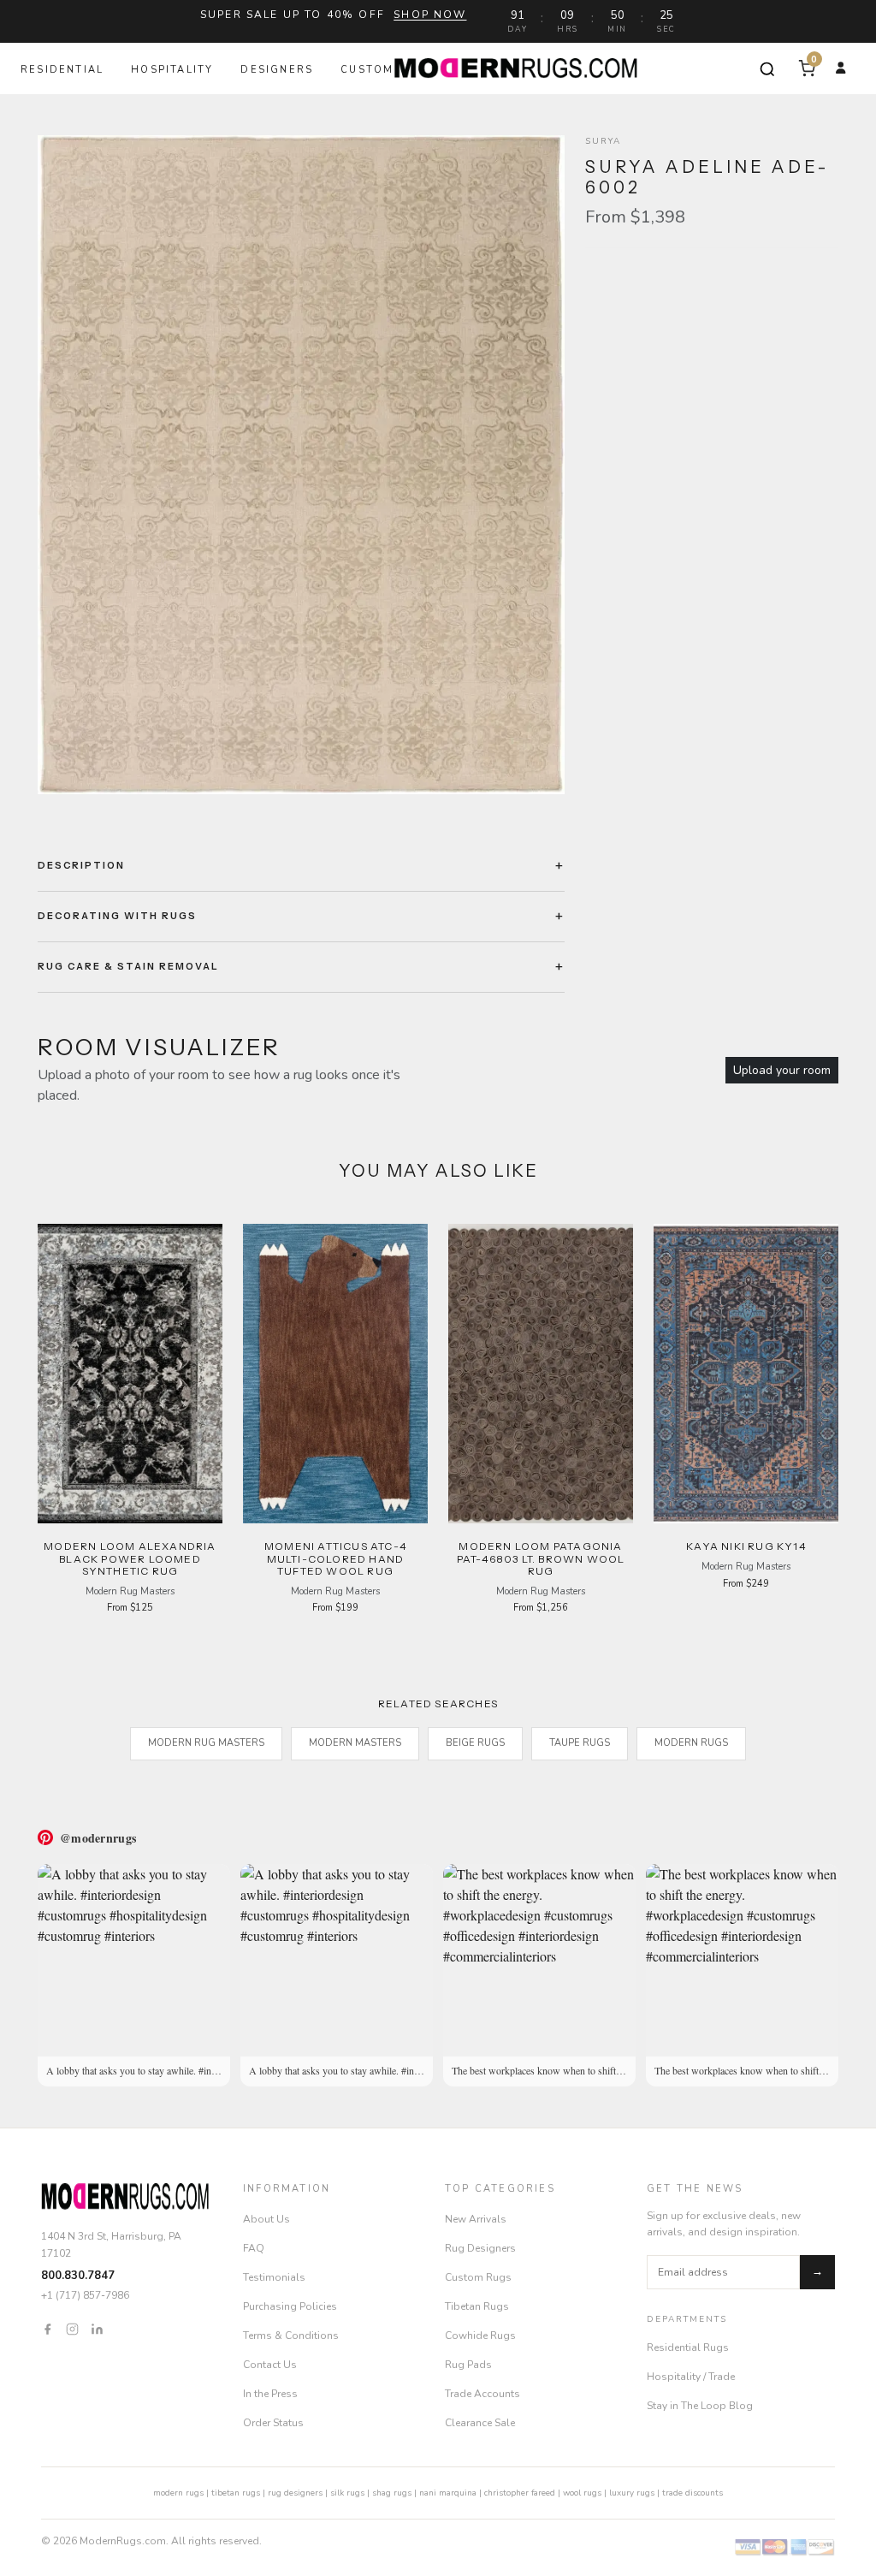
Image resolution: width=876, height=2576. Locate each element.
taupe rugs (580, 1743)
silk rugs (347, 2493)
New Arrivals (476, 2219)
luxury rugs (632, 2493)
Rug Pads (468, 2365)
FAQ (254, 2248)
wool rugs (582, 2493)
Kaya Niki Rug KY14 (746, 1546)
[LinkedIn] (97, 2328)
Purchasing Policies (290, 2306)
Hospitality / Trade (691, 2377)
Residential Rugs (688, 2347)
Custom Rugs (478, 2277)
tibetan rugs (236, 2493)
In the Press (270, 2394)
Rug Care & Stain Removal (128, 966)
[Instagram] (72, 2328)
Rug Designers (480, 2248)
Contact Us (270, 2365)
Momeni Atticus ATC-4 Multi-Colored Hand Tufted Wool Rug (335, 1558)
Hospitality (172, 70)
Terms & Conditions (291, 2336)
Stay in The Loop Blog (700, 2406)
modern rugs (178, 2493)
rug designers (295, 2493)
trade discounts (693, 2493)
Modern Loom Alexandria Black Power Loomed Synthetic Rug (130, 1558)
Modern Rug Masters (206, 1743)
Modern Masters (355, 1743)
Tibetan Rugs (477, 2306)
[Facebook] (47, 2328)
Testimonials (274, 2277)
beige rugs (475, 1743)
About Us (266, 2219)
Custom (367, 70)
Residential (62, 70)
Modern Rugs (691, 1743)
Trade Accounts (482, 2394)
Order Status (273, 2423)
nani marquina (448, 2493)
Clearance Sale (480, 2423)
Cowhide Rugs (480, 2336)
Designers (277, 70)
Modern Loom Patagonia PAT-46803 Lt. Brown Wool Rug (541, 1558)
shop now (430, 15)
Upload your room (782, 1070)
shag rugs (392, 2493)
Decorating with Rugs (117, 916)
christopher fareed (520, 2493)
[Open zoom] (301, 465)
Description (81, 865)
